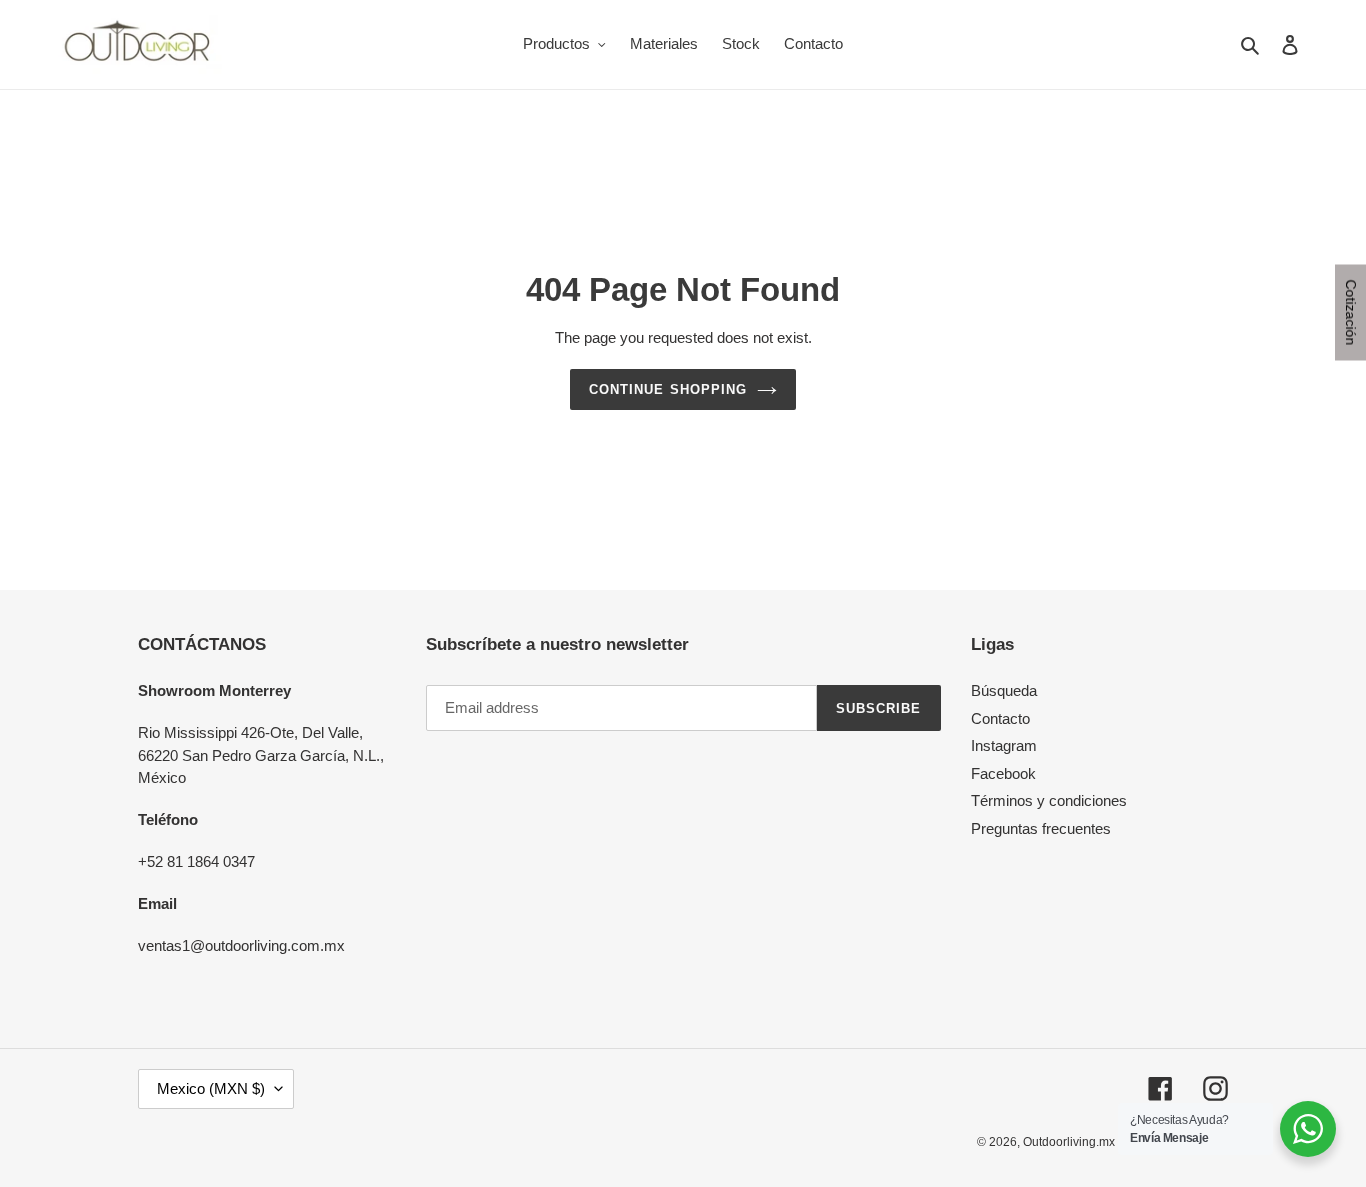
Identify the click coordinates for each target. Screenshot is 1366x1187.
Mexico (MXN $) (211, 1088)
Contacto (1000, 718)
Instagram (1004, 745)
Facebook (1003, 773)
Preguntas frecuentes (1041, 828)
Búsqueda (1004, 690)
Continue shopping (668, 389)
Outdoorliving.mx (1069, 1142)
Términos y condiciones (1049, 800)
